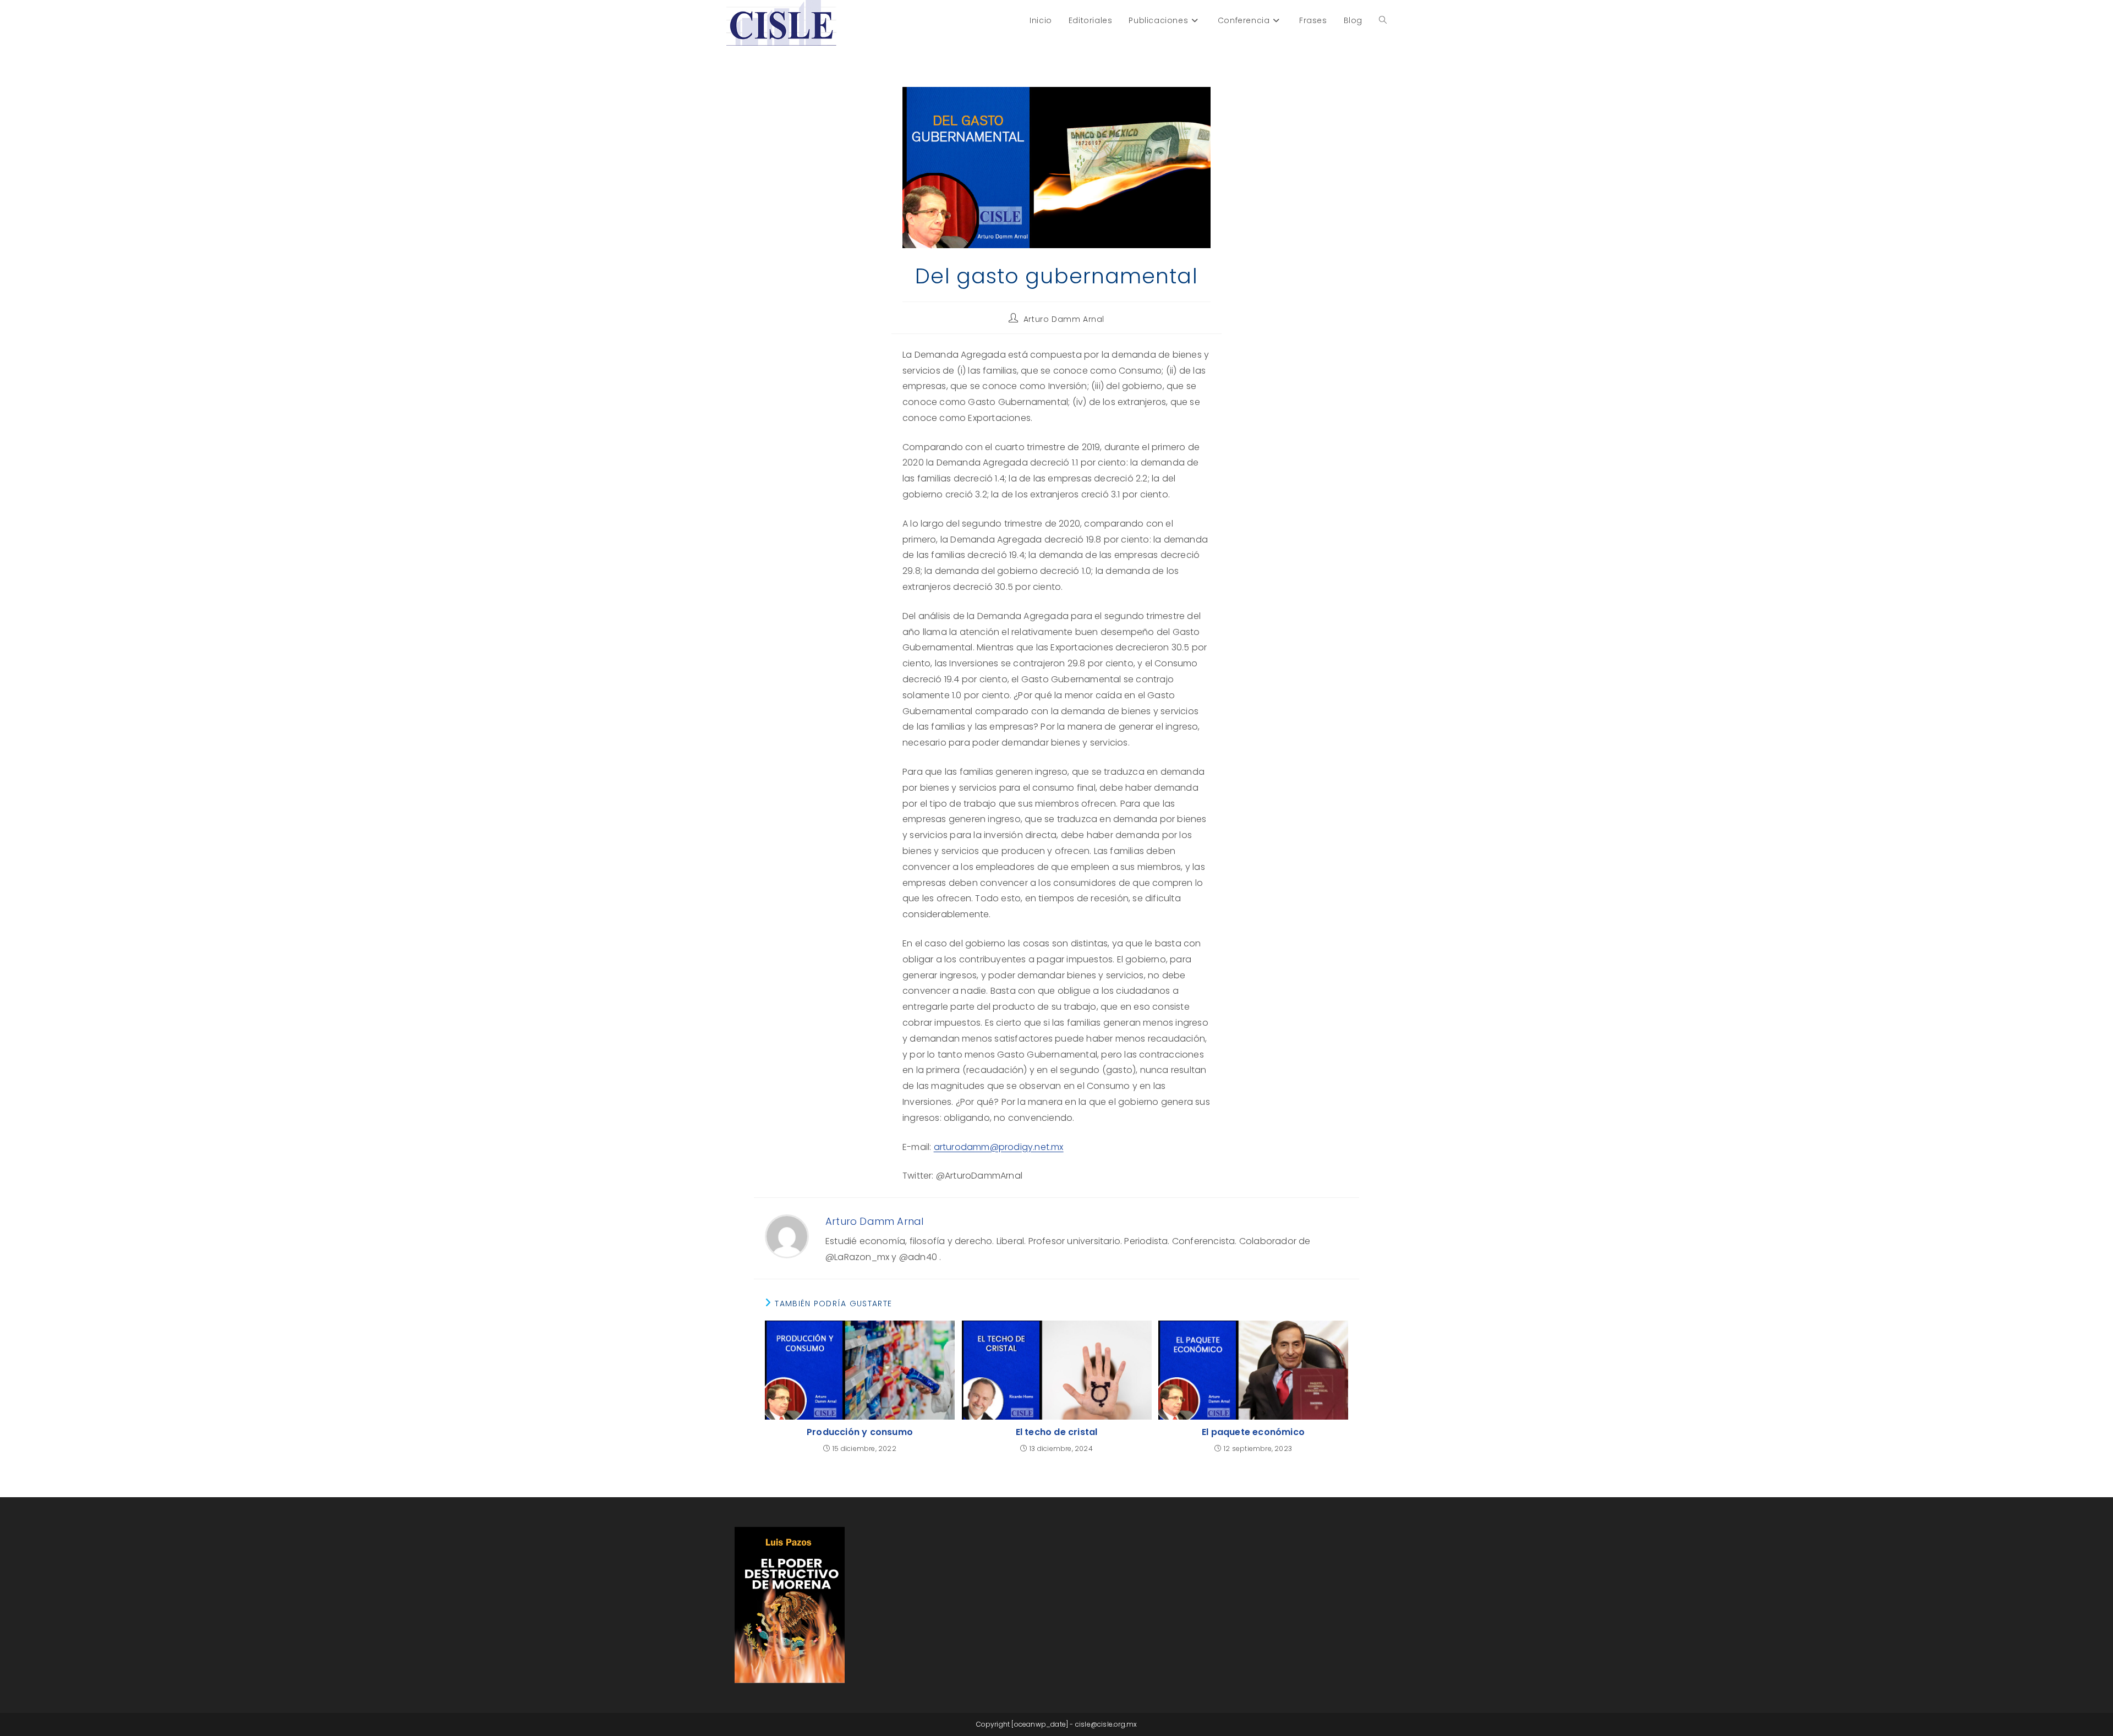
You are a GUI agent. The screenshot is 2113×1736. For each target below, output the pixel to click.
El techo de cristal (1057, 1432)
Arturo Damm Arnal (1064, 319)
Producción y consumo (860, 1432)
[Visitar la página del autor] (787, 1236)
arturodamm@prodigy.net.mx (999, 1147)
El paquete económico (1253, 1432)
